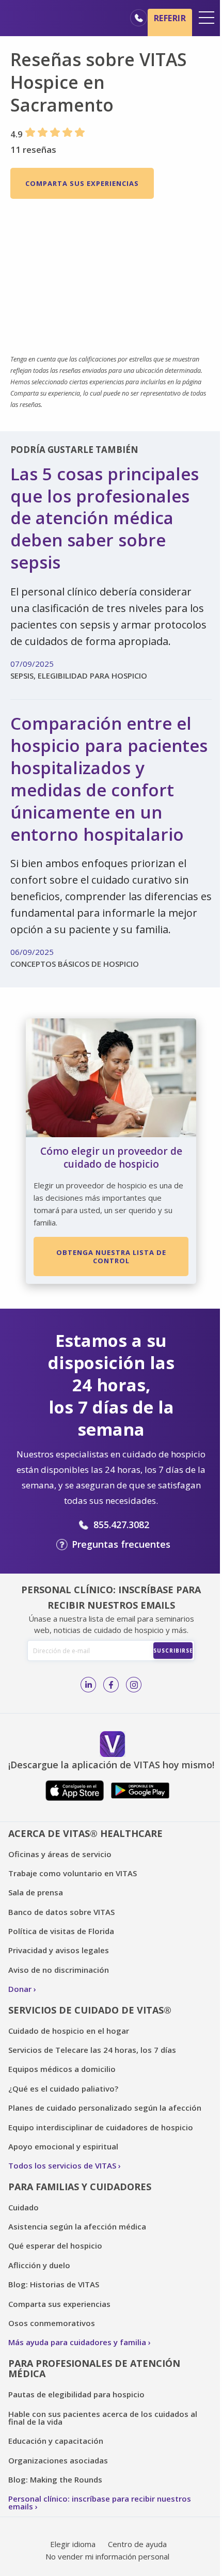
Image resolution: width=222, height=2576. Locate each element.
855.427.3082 (121, 1525)
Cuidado (23, 2207)
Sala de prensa (36, 1892)
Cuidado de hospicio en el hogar (69, 2031)
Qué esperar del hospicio (55, 2245)
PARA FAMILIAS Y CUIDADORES (80, 2187)
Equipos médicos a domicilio (62, 2069)
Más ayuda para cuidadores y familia (77, 2342)
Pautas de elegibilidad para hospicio (76, 2394)
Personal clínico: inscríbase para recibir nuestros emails (100, 2502)
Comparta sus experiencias (82, 183)
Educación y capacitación (56, 2441)
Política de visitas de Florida (61, 1931)
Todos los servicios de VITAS (62, 2165)
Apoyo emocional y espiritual (63, 2146)
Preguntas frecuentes (121, 1544)
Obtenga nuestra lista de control (111, 1256)
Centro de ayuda (137, 2544)
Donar (20, 1989)
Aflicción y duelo (39, 2265)
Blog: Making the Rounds (55, 2479)
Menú (207, 18)
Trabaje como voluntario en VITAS (73, 1873)
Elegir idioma (73, 2544)
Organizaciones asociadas (58, 2460)
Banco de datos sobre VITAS (61, 1912)
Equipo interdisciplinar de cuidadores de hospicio (101, 2127)
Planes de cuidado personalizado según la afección (105, 2108)
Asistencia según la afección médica (77, 2226)
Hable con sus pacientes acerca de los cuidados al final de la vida (103, 2418)
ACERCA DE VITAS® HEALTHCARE (85, 1833)
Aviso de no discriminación (59, 1970)
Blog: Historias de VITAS (54, 2284)
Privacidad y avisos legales (59, 1950)
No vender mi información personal (107, 2556)
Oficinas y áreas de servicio (60, 1854)
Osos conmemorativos (52, 2323)
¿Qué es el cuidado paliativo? (63, 2088)
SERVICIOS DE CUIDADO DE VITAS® (90, 2010)
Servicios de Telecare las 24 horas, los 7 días (92, 2050)
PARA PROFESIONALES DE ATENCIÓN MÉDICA (94, 2369)
